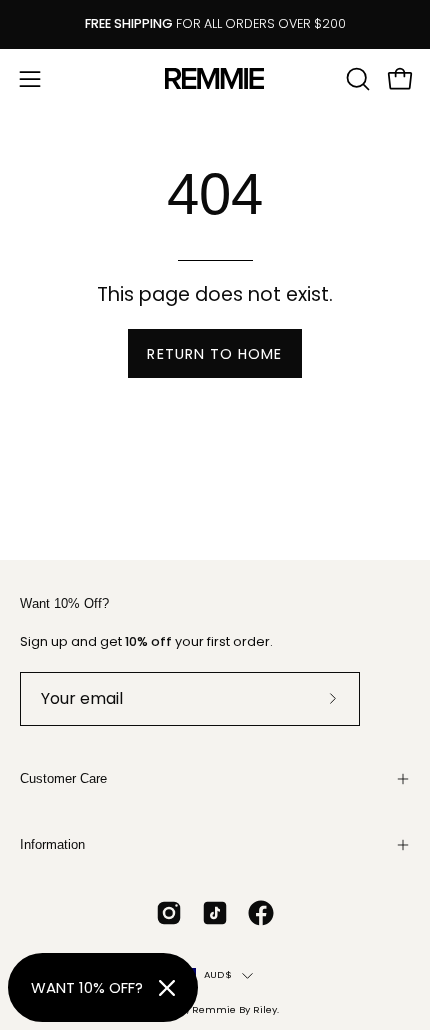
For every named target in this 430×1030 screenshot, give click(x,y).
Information (52, 844)
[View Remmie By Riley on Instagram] (169, 913)
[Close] (167, 988)
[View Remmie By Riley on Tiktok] (215, 913)
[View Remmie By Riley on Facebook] (261, 913)
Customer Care (63, 778)
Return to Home (214, 354)
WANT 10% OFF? (87, 987)
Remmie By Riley (234, 1009)
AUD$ (218, 974)
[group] (215, 24)
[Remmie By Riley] (215, 78)
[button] (356, 79)
